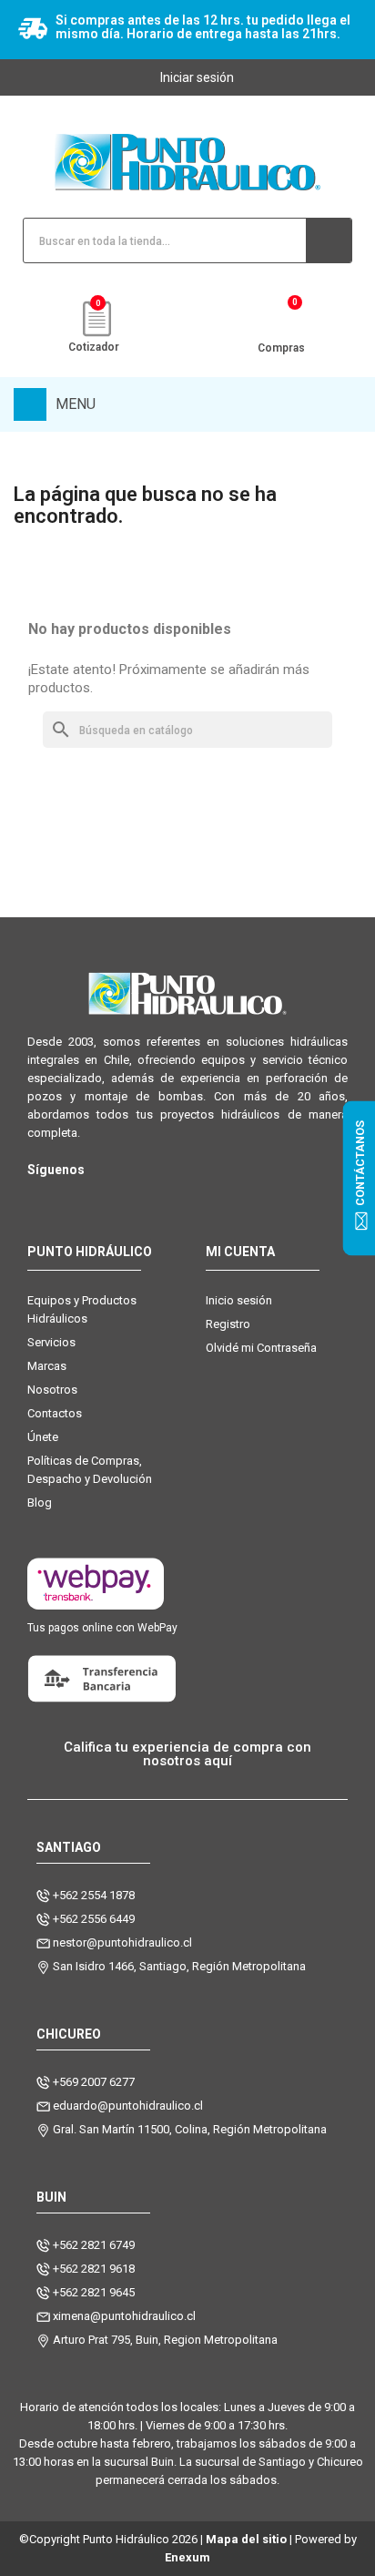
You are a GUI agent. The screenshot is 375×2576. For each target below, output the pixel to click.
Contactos (55, 1413)
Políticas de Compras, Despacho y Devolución (90, 1470)
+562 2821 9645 (94, 2292)
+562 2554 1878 (94, 1895)
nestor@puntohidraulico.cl (122, 1942)
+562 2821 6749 (94, 2245)
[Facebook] (75, 1199)
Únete (43, 1437)
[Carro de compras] (282, 320)
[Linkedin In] (148, 1199)
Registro (228, 1324)
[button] (187, 1754)
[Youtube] (111, 1199)
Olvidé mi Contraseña (261, 1348)
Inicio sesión (239, 1300)
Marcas (47, 1366)
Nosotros (52, 1390)
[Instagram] (39, 1199)
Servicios (51, 1342)
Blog (40, 1503)
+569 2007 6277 (94, 2082)
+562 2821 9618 (94, 2269)
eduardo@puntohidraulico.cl (128, 2106)
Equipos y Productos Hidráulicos (82, 1309)
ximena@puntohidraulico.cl (124, 2316)
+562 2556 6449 (94, 1919)
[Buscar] (329, 240)
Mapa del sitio (246, 2539)
